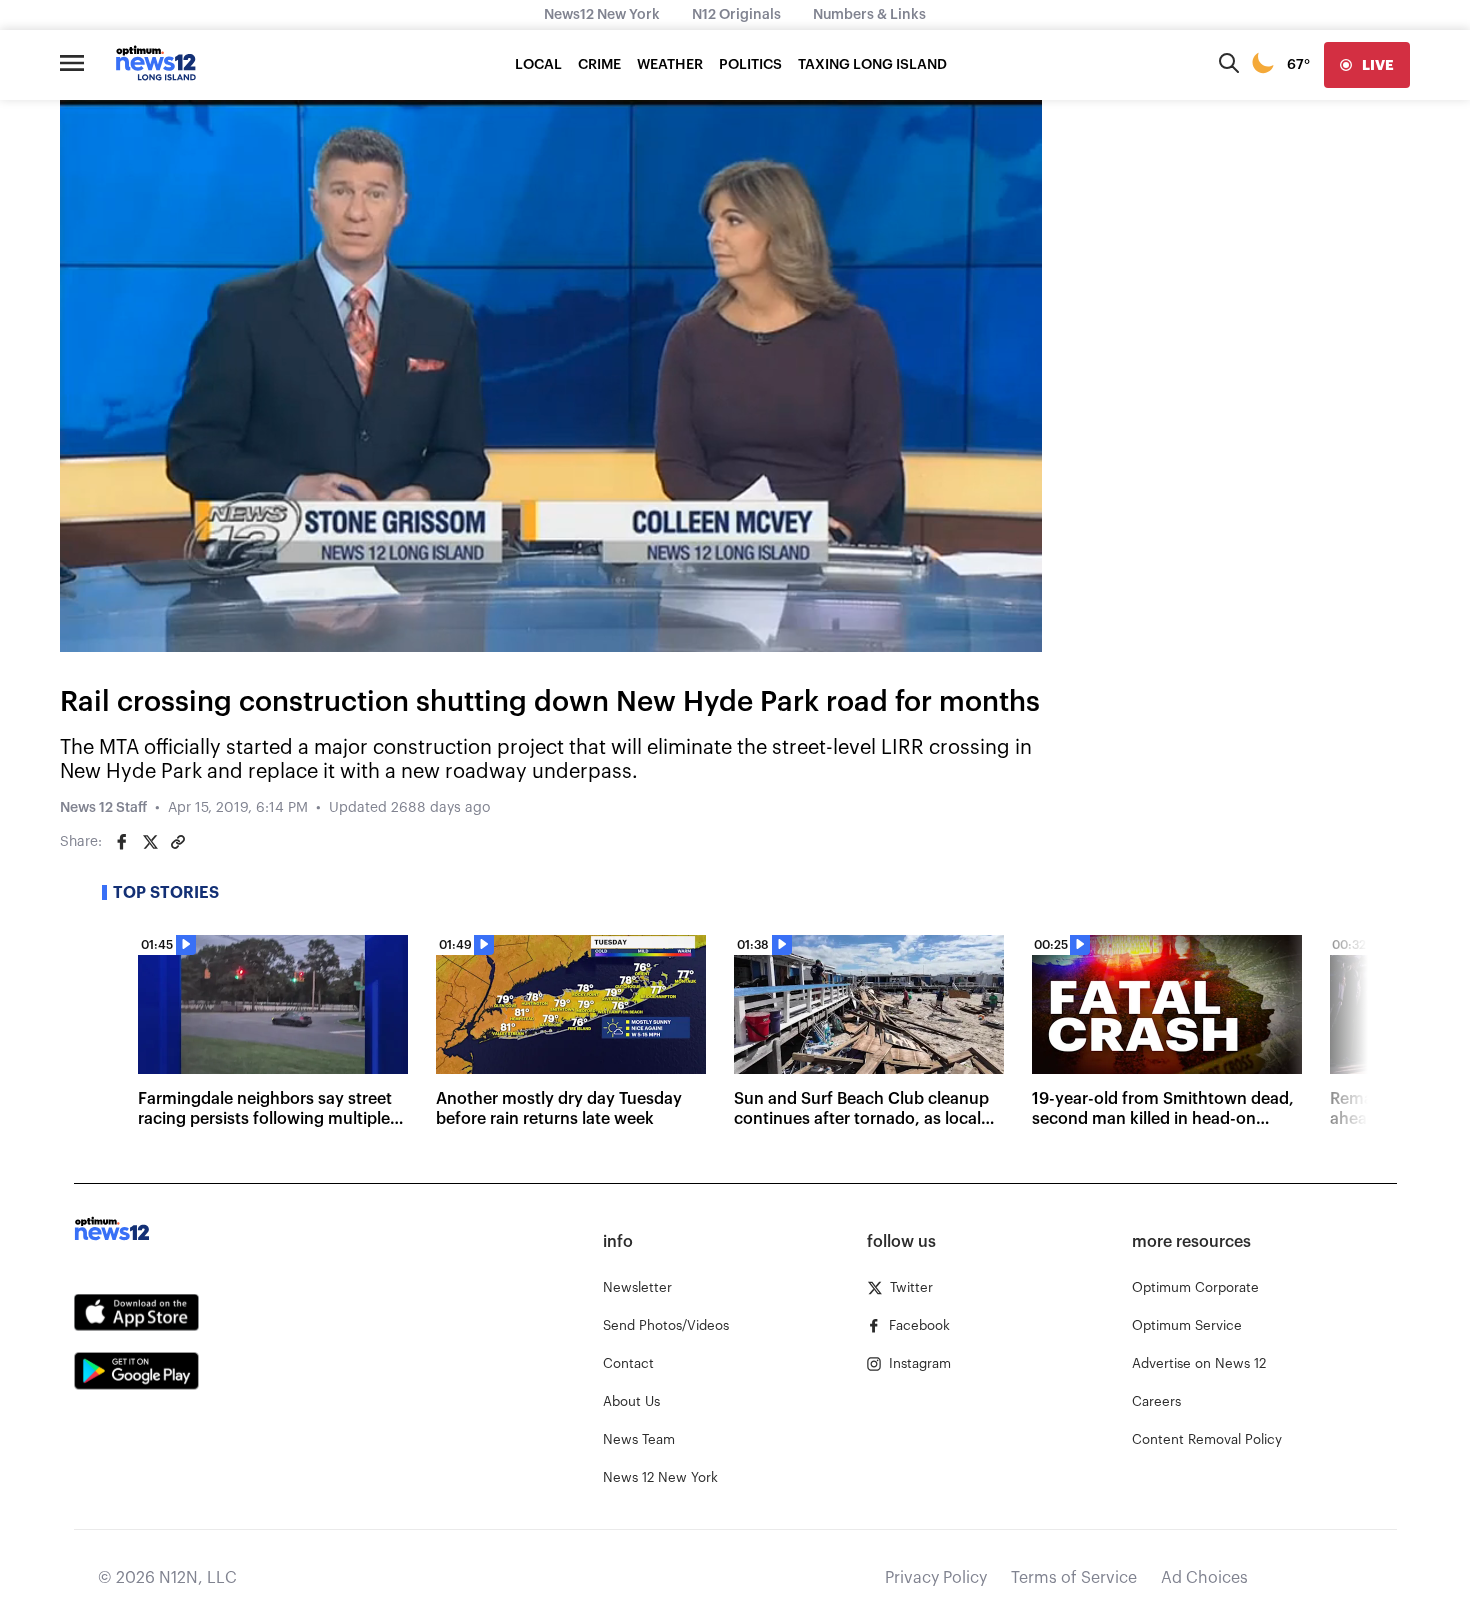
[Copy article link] (178, 842)
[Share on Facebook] (122, 842)
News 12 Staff (103, 808)
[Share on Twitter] (150, 842)
